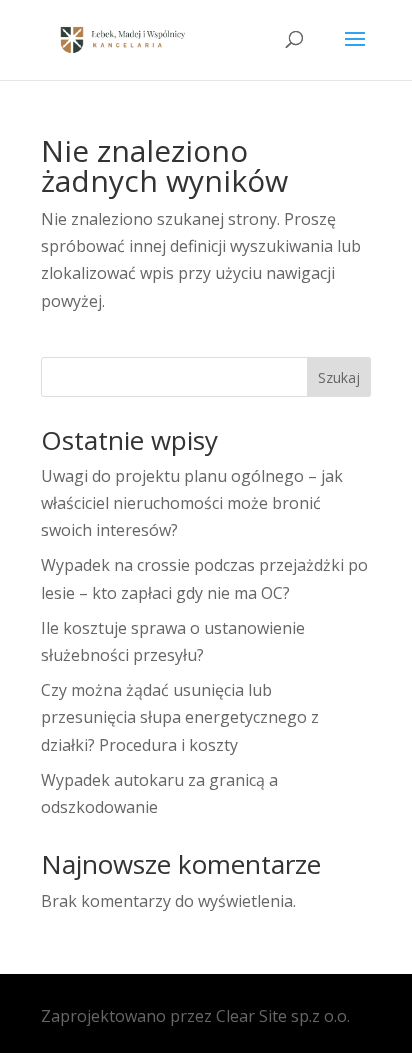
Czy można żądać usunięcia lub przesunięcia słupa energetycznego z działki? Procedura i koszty (180, 717)
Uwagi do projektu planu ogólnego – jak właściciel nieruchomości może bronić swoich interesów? (192, 503)
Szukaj (339, 377)
